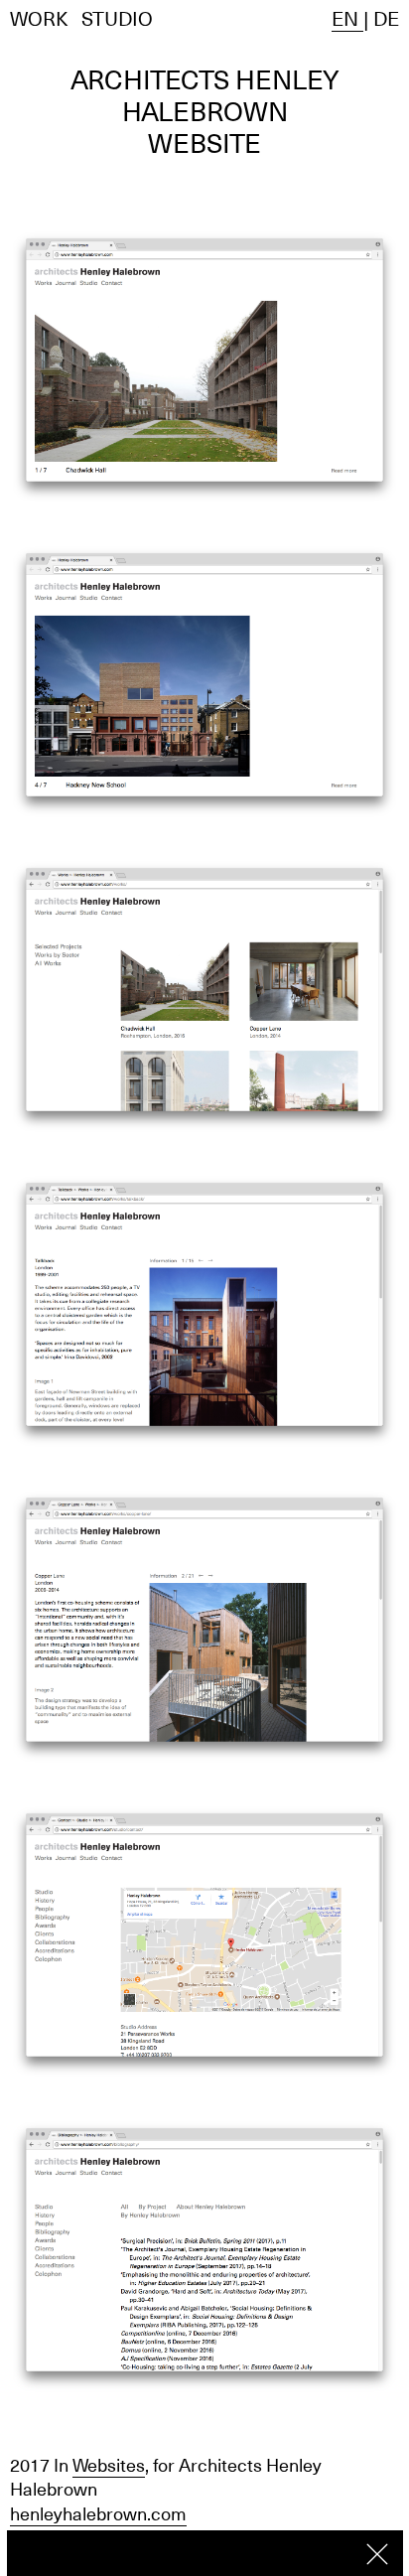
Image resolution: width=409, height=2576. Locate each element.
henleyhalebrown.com (98, 2514)
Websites (109, 2465)
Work (39, 19)
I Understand (377, 2554)
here (322, 2552)
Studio (117, 19)
